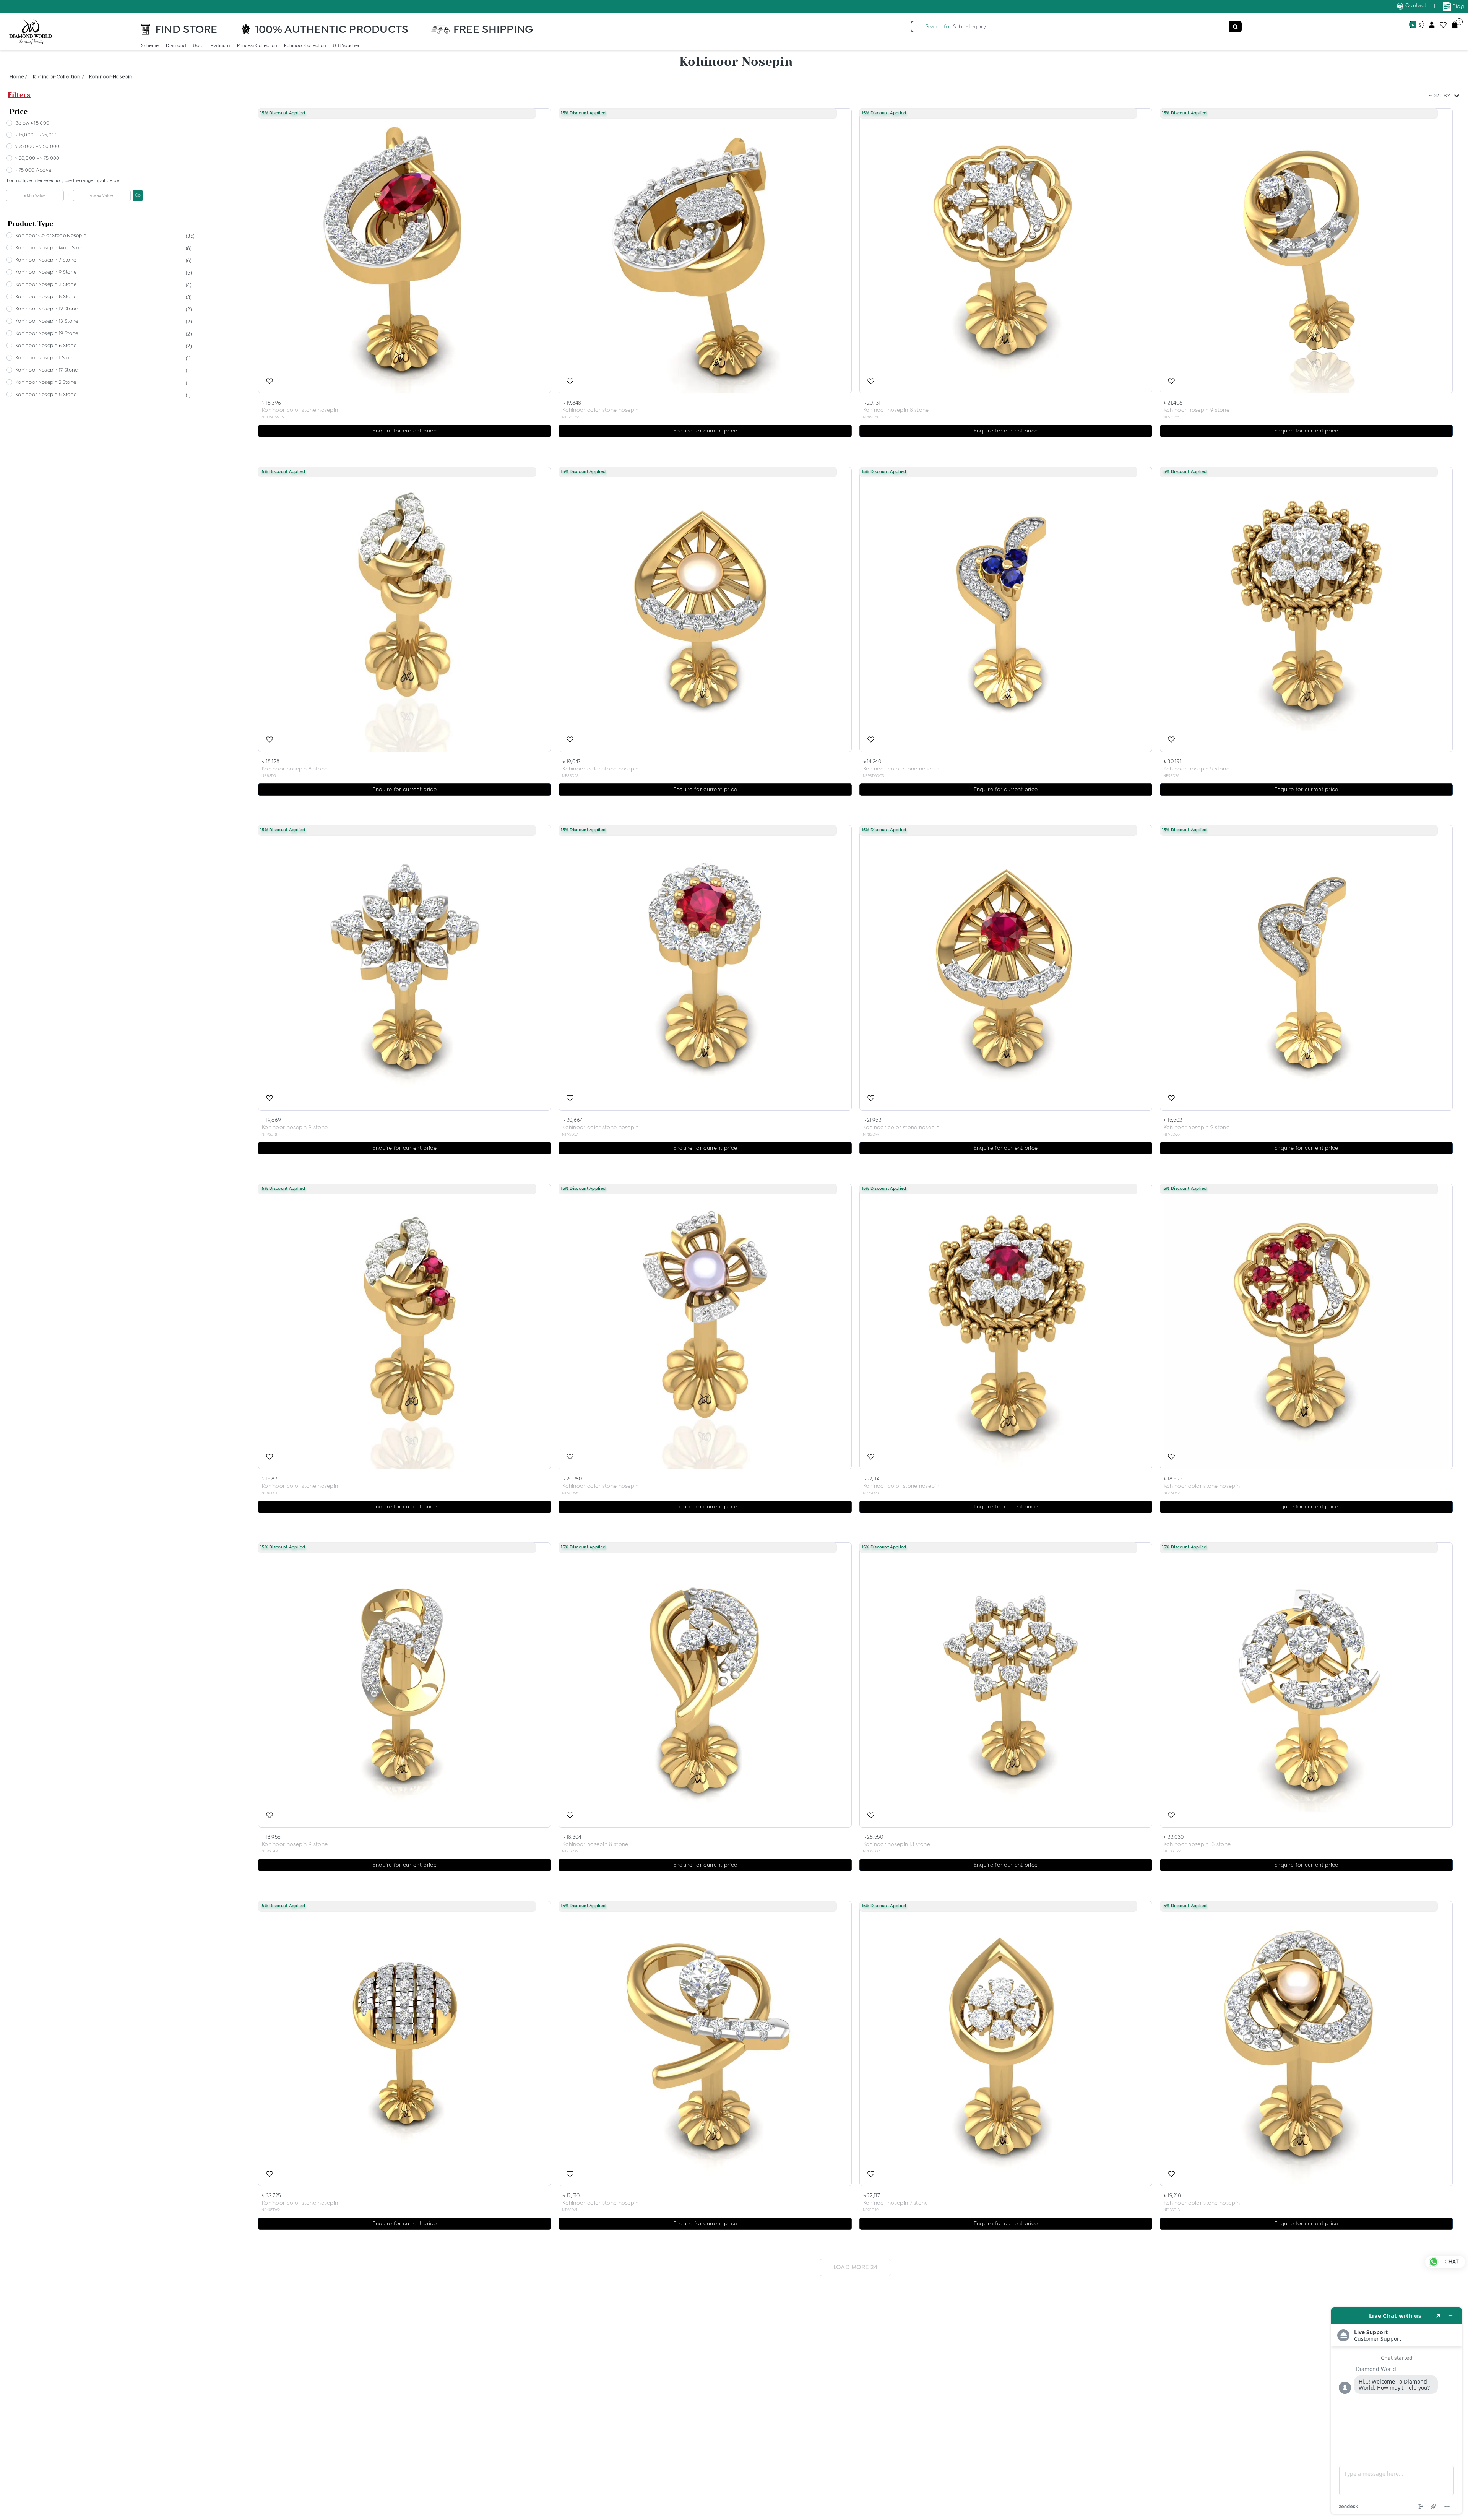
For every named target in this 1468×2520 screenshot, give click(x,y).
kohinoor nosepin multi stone (50, 248)
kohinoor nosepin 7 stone (46, 260)
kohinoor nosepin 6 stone (46, 346)
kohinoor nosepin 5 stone (46, 395)
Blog (1458, 6)
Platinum (220, 46)
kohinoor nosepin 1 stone (45, 358)
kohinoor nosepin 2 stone (46, 383)
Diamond (176, 46)
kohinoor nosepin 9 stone (46, 272)
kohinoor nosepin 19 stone (47, 334)
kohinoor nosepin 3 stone (46, 285)
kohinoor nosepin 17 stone (47, 370)
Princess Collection (257, 46)
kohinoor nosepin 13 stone (47, 321)
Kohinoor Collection (305, 46)
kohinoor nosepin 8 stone (46, 297)
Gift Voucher (346, 46)
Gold (198, 46)
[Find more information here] (1397, 2411)
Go (138, 195)
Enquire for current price (404, 431)
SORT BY (1440, 96)
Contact (1415, 6)
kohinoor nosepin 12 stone (47, 309)
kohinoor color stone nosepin (51, 236)
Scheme (150, 46)
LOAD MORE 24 (856, 2267)
